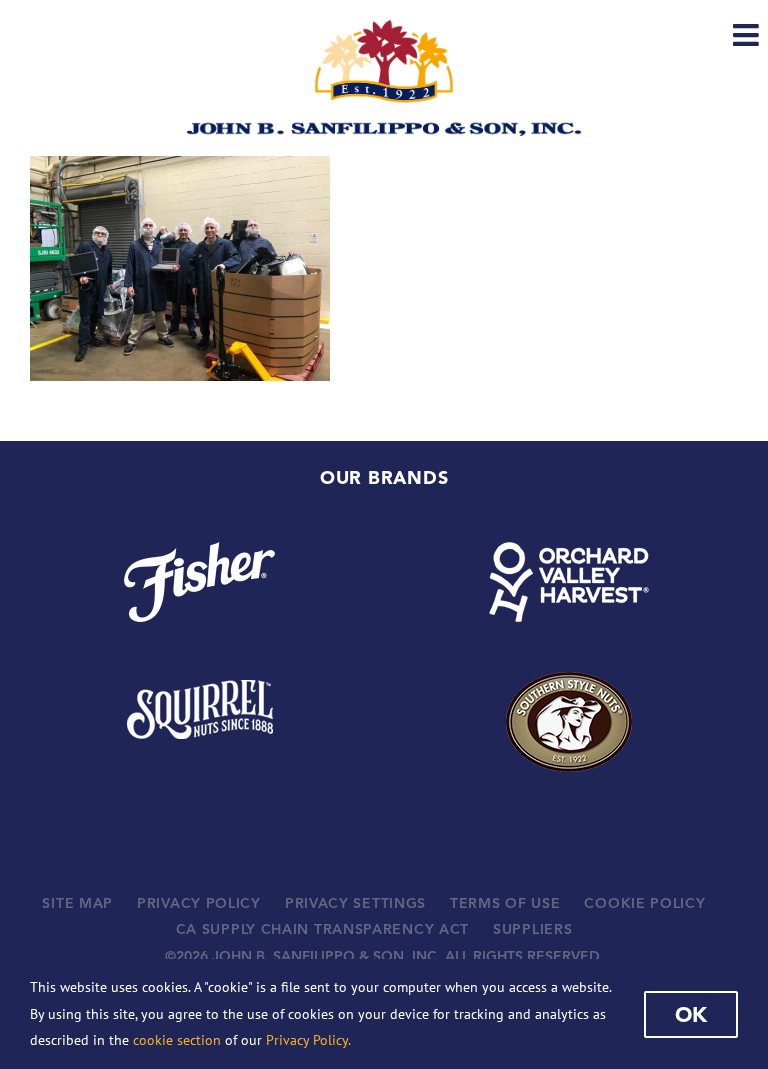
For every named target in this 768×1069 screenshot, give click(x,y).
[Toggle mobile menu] (748, 35)
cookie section (177, 1040)
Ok (691, 1014)
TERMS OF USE (505, 903)
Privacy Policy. (308, 1040)
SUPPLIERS (532, 929)
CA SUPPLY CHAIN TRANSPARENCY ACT (322, 929)
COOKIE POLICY (644, 903)
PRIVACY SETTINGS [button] (355, 903)
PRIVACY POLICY (199, 903)
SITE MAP (77, 903)
